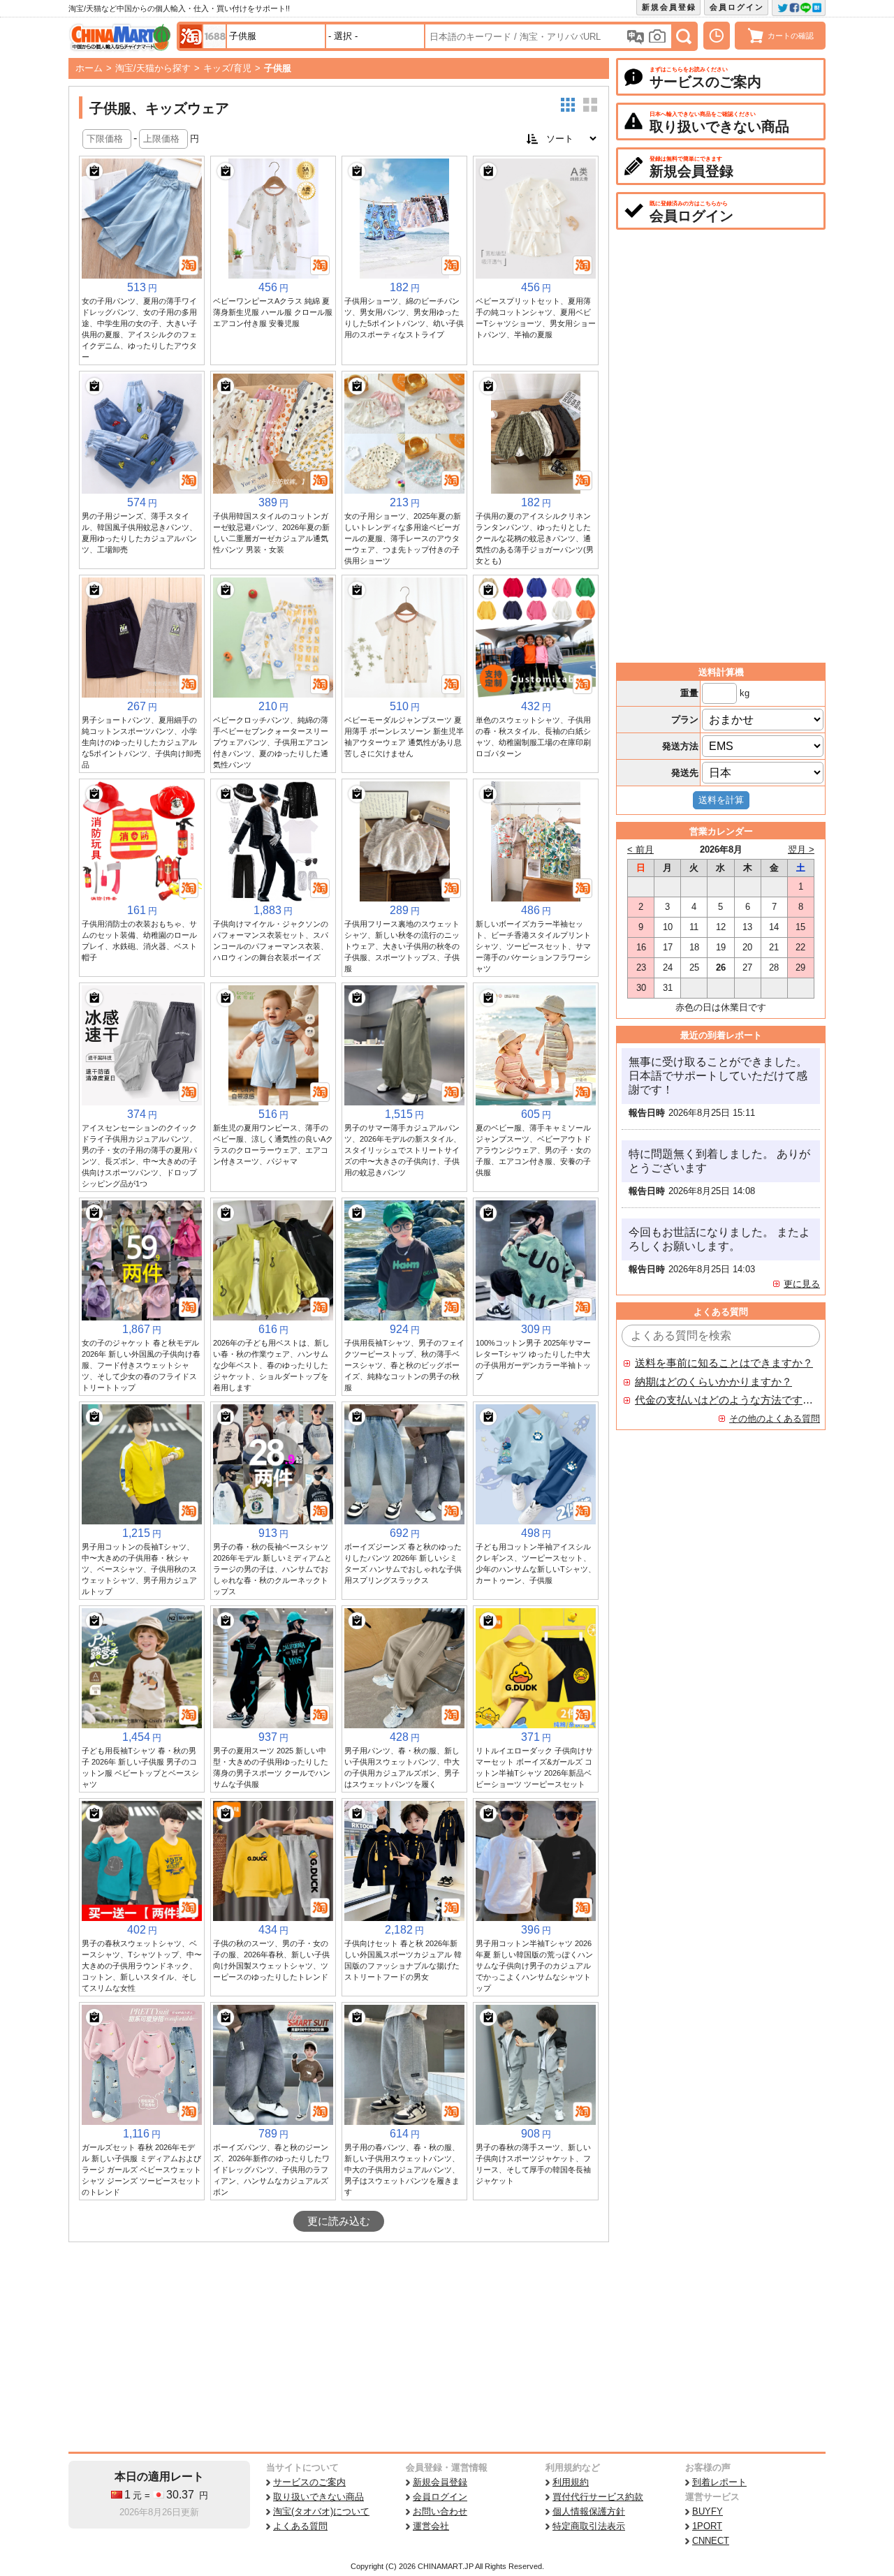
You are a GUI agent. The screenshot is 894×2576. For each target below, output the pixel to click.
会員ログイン (737, 7)
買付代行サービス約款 (598, 2497)
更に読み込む (339, 2221)
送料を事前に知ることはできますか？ (724, 1363)
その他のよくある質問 (775, 1419)
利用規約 (571, 2482)
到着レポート (719, 2482)
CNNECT (711, 2541)
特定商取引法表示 (589, 2526)
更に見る (802, 1284)
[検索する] (684, 36)
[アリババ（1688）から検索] (214, 36)
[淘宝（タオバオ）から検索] (191, 36)
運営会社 (431, 2526)
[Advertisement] (339, 2347)
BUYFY (708, 2511)
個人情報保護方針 (589, 2511)
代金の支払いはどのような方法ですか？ (724, 1400)
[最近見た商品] (717, 36)
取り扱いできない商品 (318, 2497)
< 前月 (640, 849)
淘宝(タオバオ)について (321, 2511)
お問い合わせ (440, 2511)
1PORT (707, 2526)
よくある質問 (300, 2526)
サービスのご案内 (309, 2482)
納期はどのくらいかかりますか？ (713, 1382)
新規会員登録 (669, 7)
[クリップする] (94, 171)
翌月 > (801, 849)
